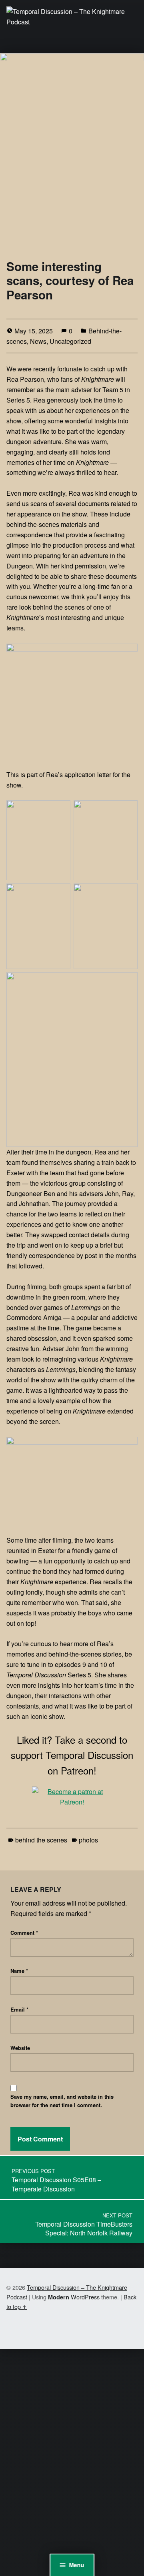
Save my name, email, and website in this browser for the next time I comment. (62, 2101)
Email (19, 2009)
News (38, 341)
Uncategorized (70, 341)
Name (19, 1971)
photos (88, 1840)
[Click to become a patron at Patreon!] (72, 1796)
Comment (24, 1933)
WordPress (85, 2297)
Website (20, 2048)
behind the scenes (41, 1840)
